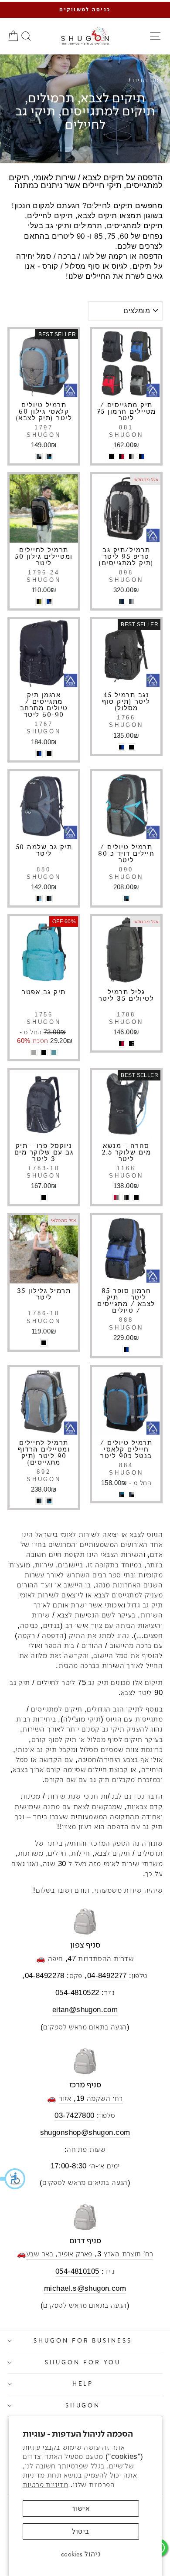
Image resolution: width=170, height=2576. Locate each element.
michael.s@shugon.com (85, 2288)
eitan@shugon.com (85, 2010)
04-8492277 (107, 1976)
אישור (81, 2508)
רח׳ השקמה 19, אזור (91, 2098)
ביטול (80, 2531)
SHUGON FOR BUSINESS (83, 2341)
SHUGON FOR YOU (83, 2362)
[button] (13, 2179)
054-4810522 (77, 1993)
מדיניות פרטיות (46, 2485)
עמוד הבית (148, 80)
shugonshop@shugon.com (85, 2132)
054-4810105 (77, 2271)
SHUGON (83, 2406)
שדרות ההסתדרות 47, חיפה (91, 1959)
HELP (83, 2384)
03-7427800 (74, 2115)
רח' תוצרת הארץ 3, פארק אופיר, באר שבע (90, 2254)
